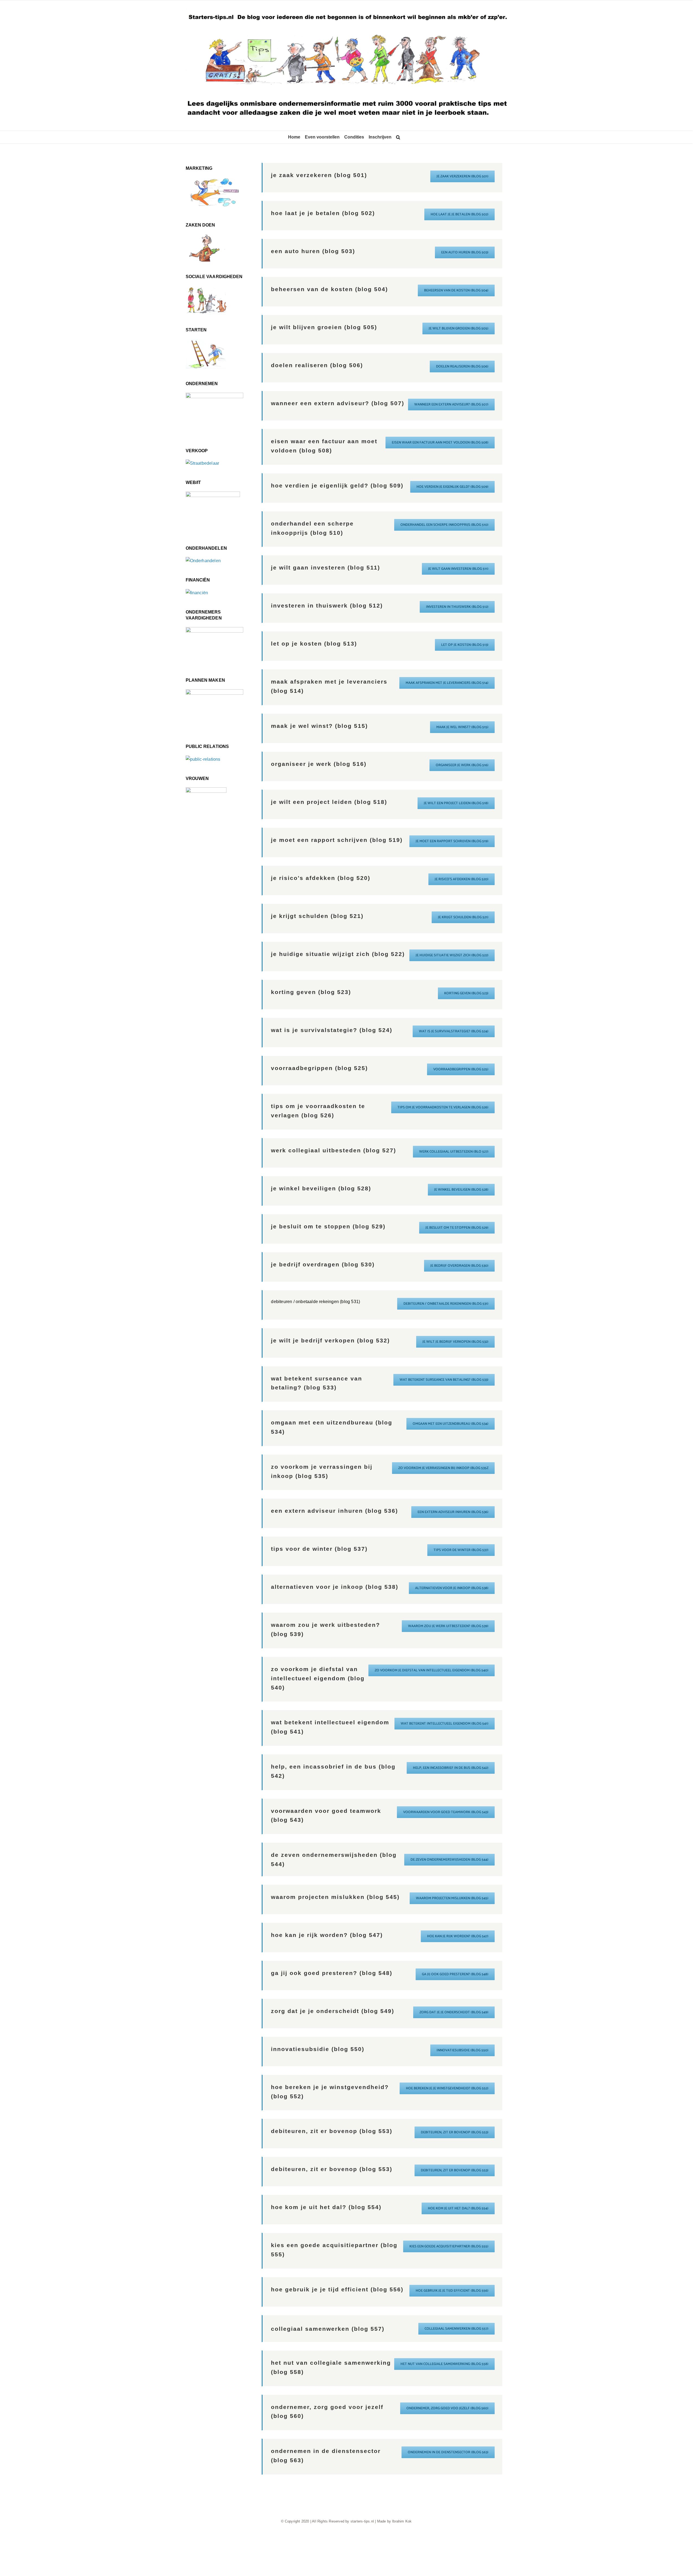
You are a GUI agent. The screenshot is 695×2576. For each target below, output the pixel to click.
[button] (398, 137)
